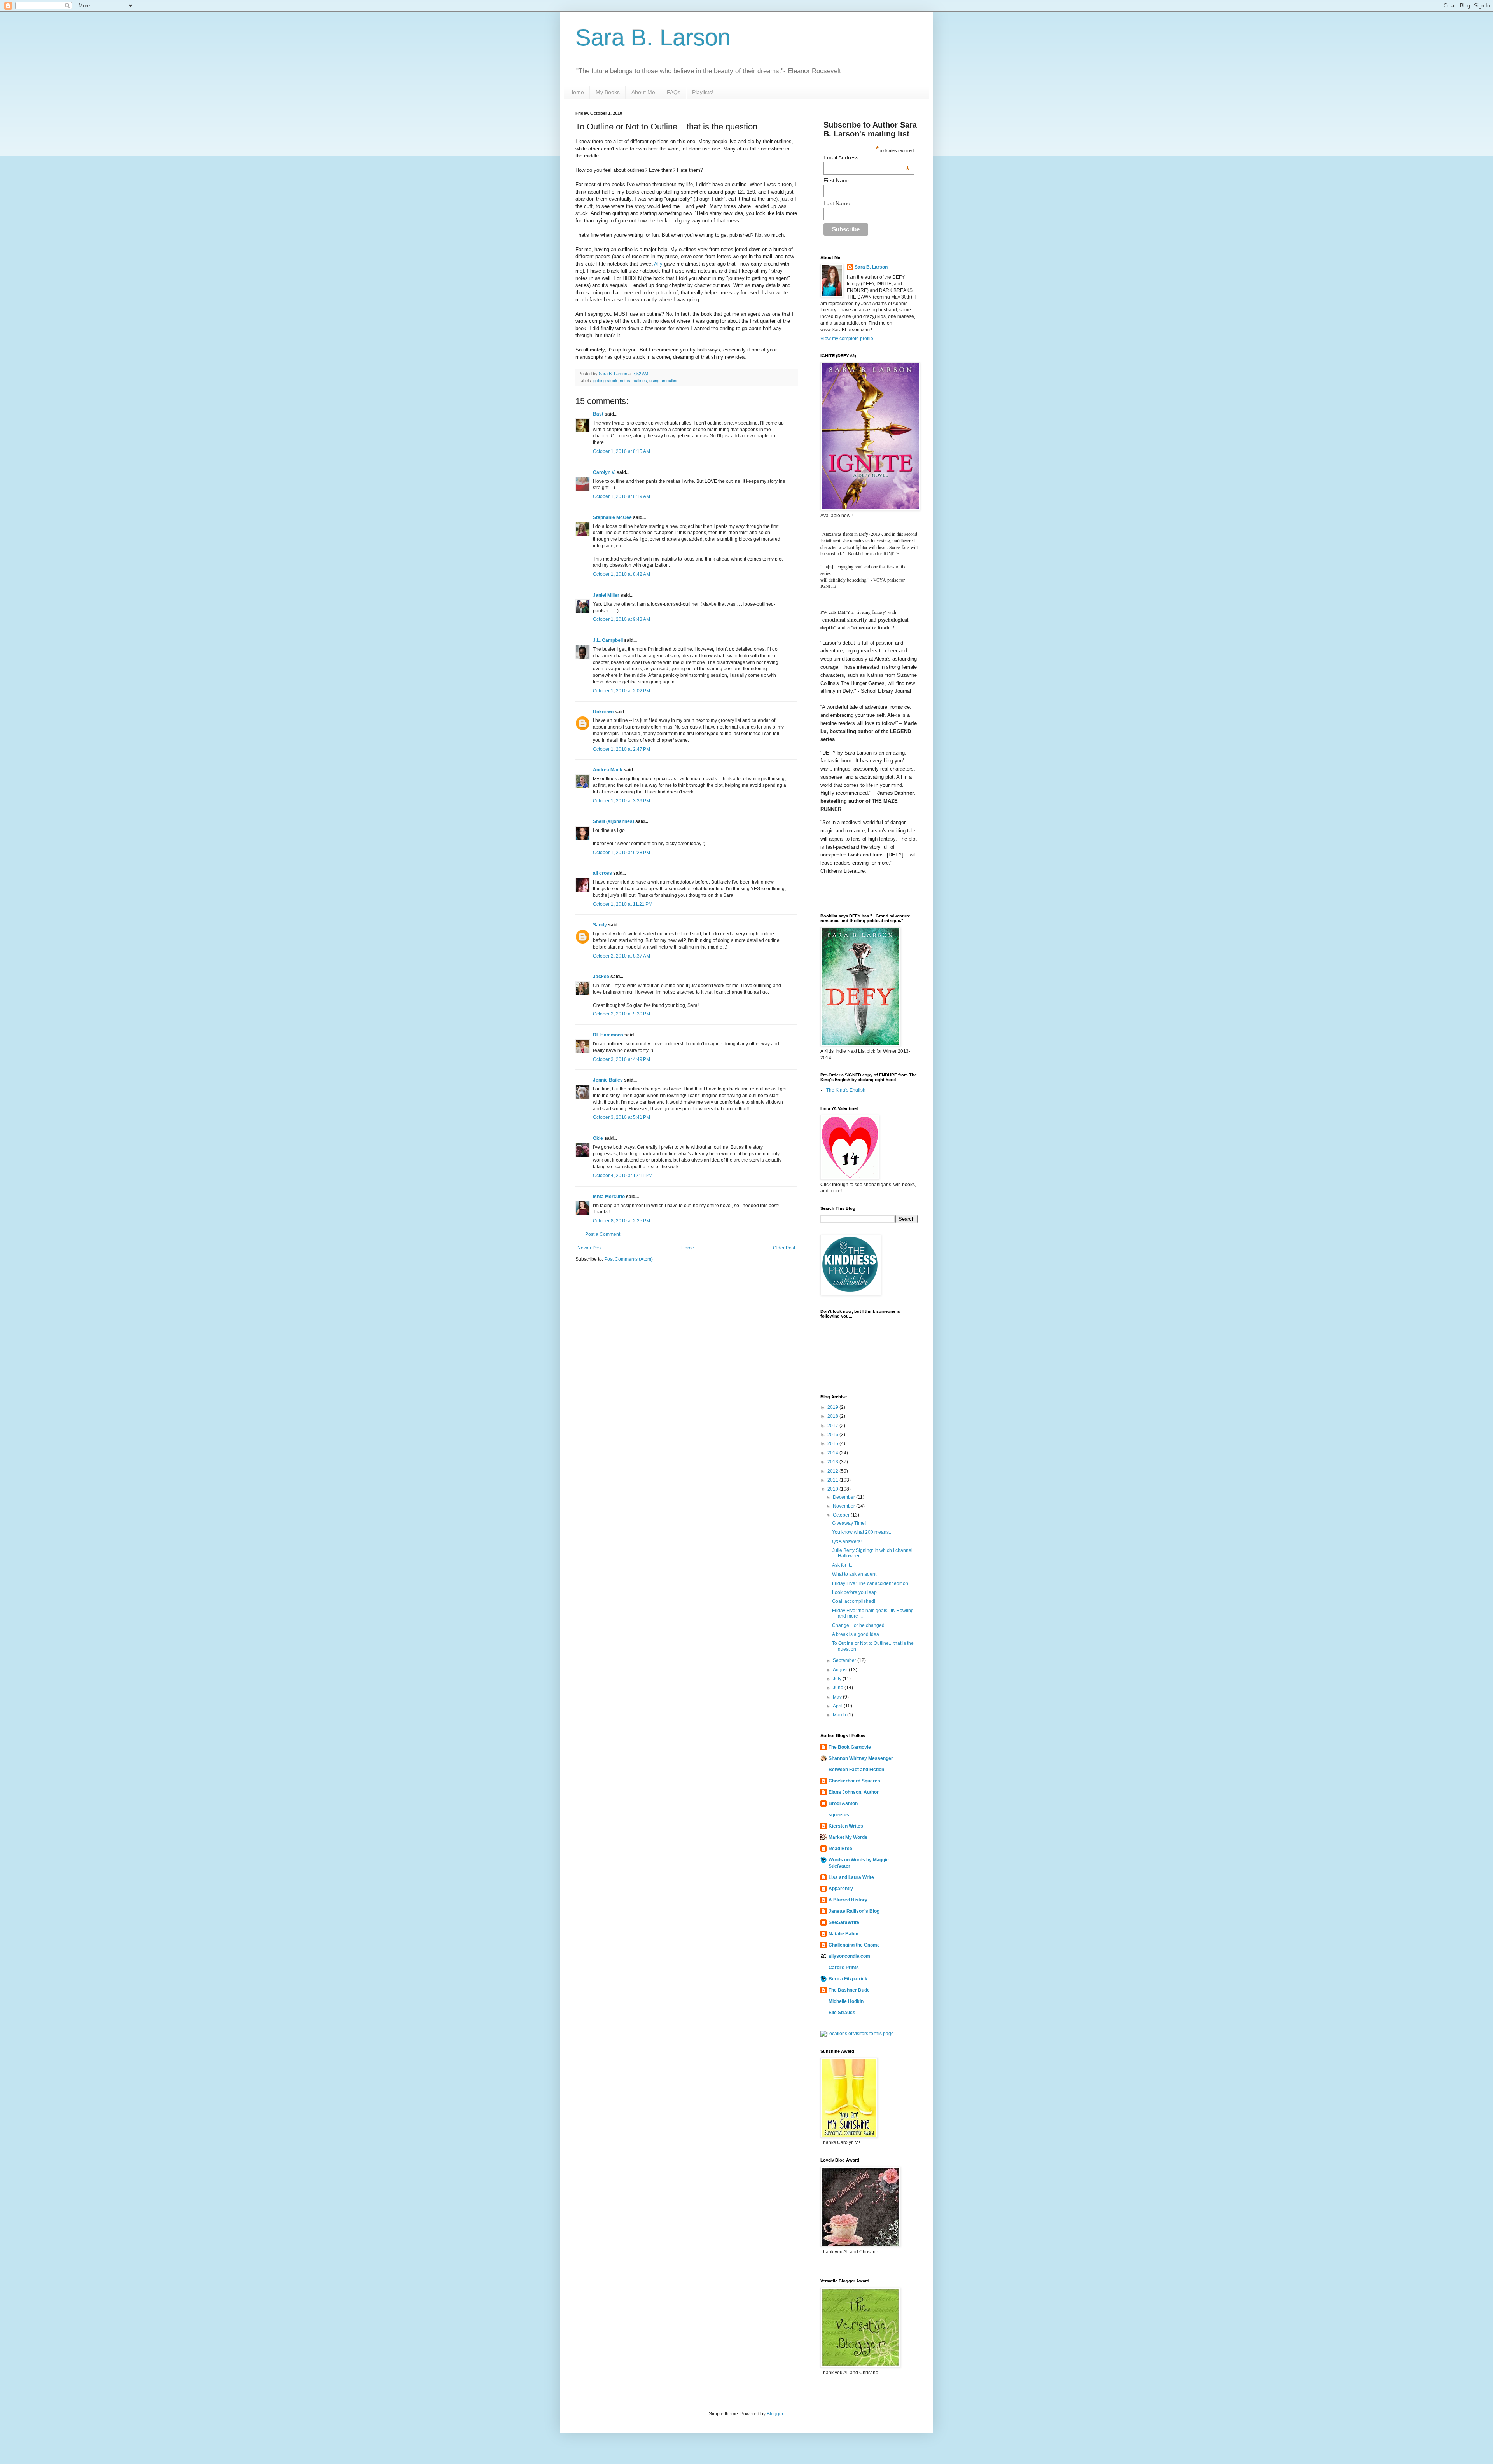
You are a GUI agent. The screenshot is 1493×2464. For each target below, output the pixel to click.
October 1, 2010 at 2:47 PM (622, 749)
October (842, 1515)
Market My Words (848, 1837)
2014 (833, 1453)
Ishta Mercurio (609, 1197)
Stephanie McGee (612, 517)
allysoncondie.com (849, 1956)
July (838, 1679)
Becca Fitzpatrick (848, 1979)
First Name (837, 180)
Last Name (837, 203)
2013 (833, 1462)
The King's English (846, 1090)
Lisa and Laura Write (851, 1877)
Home (577, 92)
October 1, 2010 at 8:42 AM (622, 574)
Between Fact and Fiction (856, 1770)
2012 (833, 1471)
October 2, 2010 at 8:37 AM (622, 956)
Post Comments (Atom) (628, 1259)
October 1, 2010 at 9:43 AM (622, 619)
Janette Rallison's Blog (854, 1911)
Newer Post (590, 1248)
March (840, 1715)
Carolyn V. (604, 472)
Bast (598, 414)
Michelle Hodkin (846, 2001)
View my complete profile (847, 339)
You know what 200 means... (862, 1532)
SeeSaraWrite (844, 1922)
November (844, 1506)
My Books (608, 92)
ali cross (602, 873)
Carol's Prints (844, 1968)
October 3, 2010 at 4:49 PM (622, 1059)
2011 (833, 1480)
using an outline (664, 381)
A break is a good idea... (857, 1634)
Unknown (603, 712)
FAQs (674, 92)
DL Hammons (608, 1035)
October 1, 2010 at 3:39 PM (622, 801)
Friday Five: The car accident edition (870, 1583)
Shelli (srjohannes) (614, 821)
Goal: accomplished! (854, 1601)
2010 (833, 1489)
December (844, 1497)
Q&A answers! (847, 1541)
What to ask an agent (854, 1574)
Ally (658, 264)
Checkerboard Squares (854, 1781)
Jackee (601, 977)
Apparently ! (842, 1889)
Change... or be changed (858, 1625)
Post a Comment (603, 1234)
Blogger (775, 2414)
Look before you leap (854, 1592)
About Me (643, 92)
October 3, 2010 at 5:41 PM (622, 1117)
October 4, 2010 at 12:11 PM (623, 1176)
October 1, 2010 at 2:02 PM (622, 691)
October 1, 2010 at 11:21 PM (623, 904)
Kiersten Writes (846, 1826)
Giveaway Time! (849, 1523)
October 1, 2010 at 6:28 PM (622, 853)
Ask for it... (843, 1565)
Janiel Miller (606, 595)
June (839, 1688)
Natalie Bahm (844, 1934)
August (841, 1670)
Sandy (600, 925)
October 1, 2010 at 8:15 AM (622, 451)
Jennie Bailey (608, 1080)
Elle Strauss (842, 2013)
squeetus (839, 1815)
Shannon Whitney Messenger (861, 1758)
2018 (833, 1416)
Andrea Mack (608, 770)
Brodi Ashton (843, 1803)
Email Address (867, 157)
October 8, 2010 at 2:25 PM (622, 1221)
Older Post (784, 1248)
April (838, 1706)
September (845, 1660)
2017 (833, 1426)
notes (625, 381)
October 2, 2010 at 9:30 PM (622, 1014)
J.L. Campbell (608, 640)
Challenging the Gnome (854, 1945)
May (838, 1697)
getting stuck (605, 381)
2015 (833, 1443)
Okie (598, 1138)
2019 (833, 1407)
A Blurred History (848, 1900)
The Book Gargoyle (850, 1747)
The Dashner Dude (849, 1990)
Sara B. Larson (653, 38)
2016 (833, 1435)
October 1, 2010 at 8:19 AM (622, 496)
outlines (640, 381)
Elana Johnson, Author (854, 1792)
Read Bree (840, 1849)
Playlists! (703, 92)
